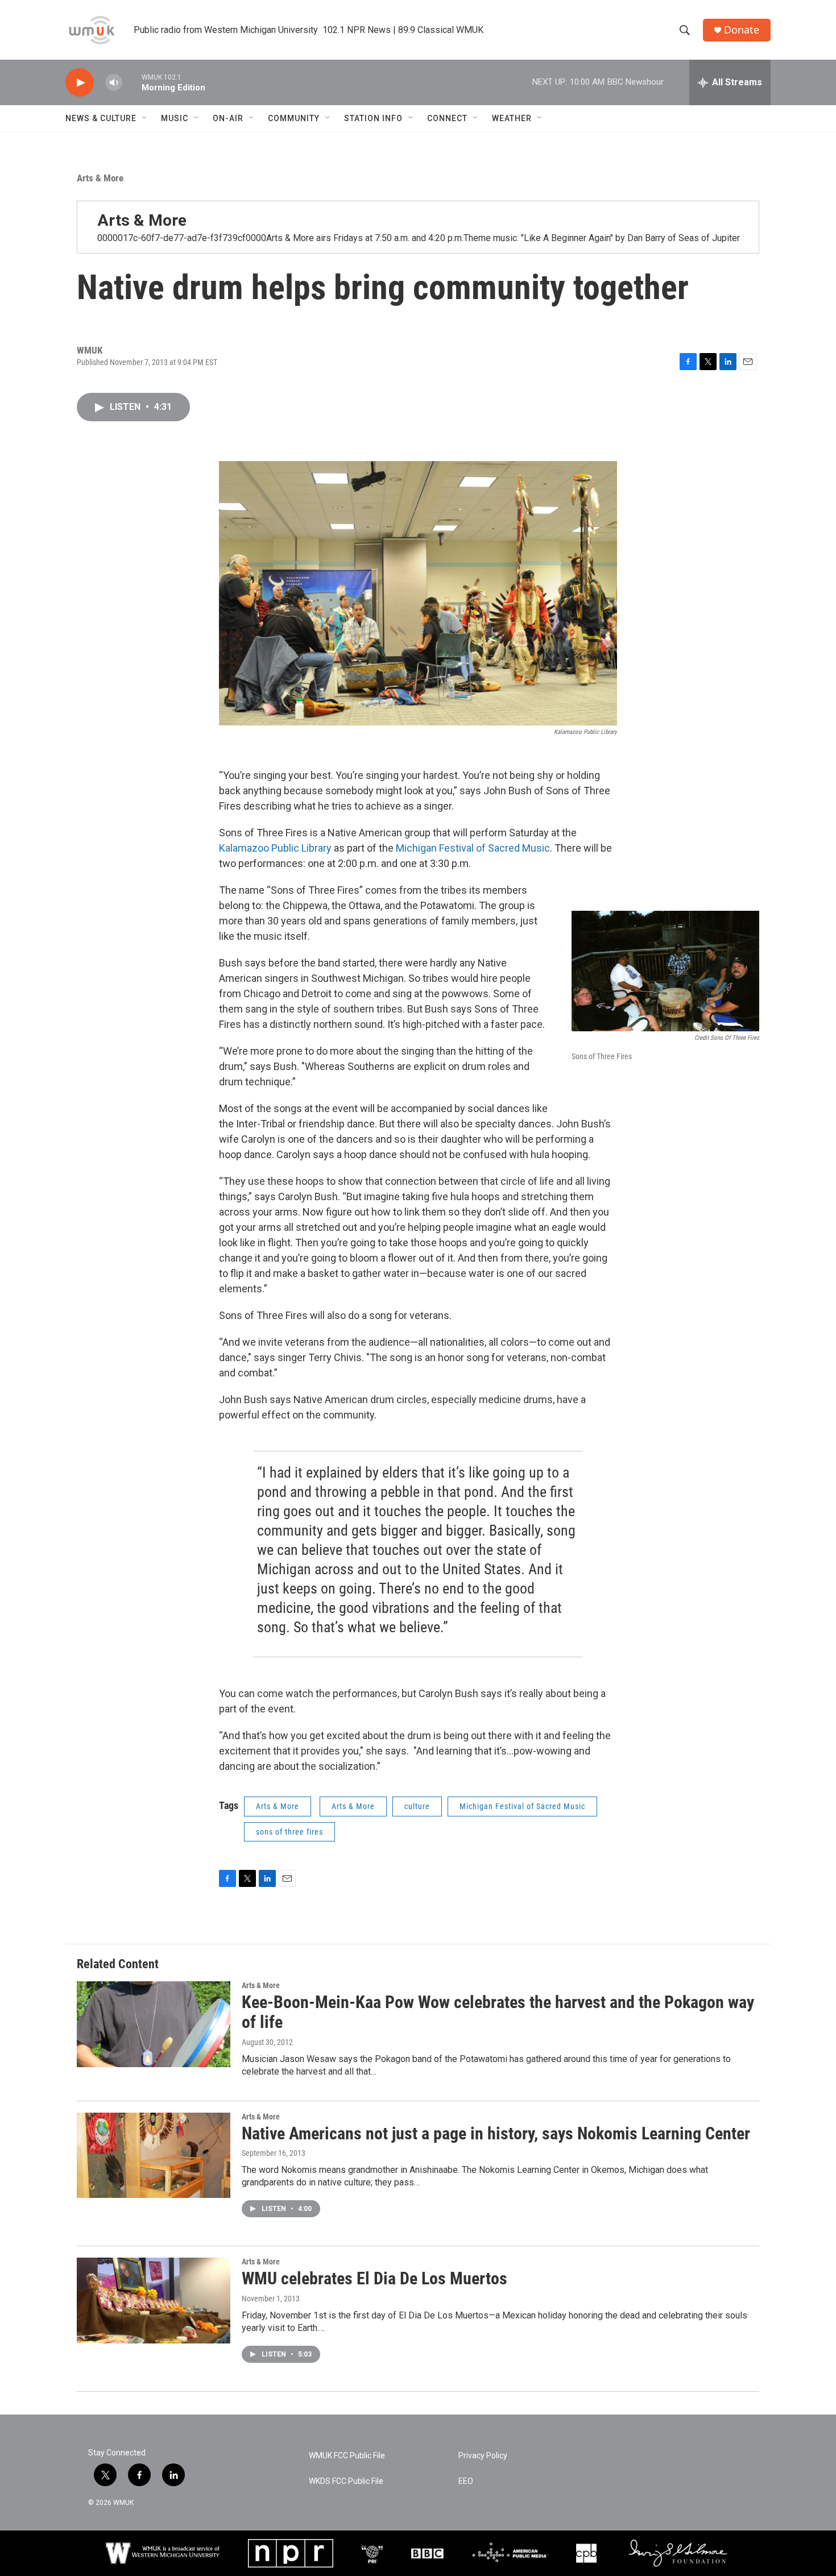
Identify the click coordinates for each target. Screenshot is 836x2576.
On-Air (228, 118)
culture (417, 1806)
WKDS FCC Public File (346, 2481)
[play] (80, 83)
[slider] (132, 82)
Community (294, 118)
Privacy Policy (483, 2456)
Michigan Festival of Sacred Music (473, 848)
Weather (512, 118)
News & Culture (101, 118)
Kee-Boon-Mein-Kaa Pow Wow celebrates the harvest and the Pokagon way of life (498, 2012)
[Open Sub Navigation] (145, 118)
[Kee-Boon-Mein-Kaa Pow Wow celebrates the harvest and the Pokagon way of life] (154, 2024)
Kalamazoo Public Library (275, 848)
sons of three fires (289, 1832)
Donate (742, 30)
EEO (466, 2481)
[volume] (114, 83)
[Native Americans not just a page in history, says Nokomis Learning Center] (154, 2155)
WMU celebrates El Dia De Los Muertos (374, 2278)
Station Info (373, 118)
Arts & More (100, 178)
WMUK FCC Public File (347, 2456)
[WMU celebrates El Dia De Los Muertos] (154, 2300)
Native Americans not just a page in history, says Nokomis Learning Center (496, 2133)
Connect (447, 118)
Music (175, 118)
